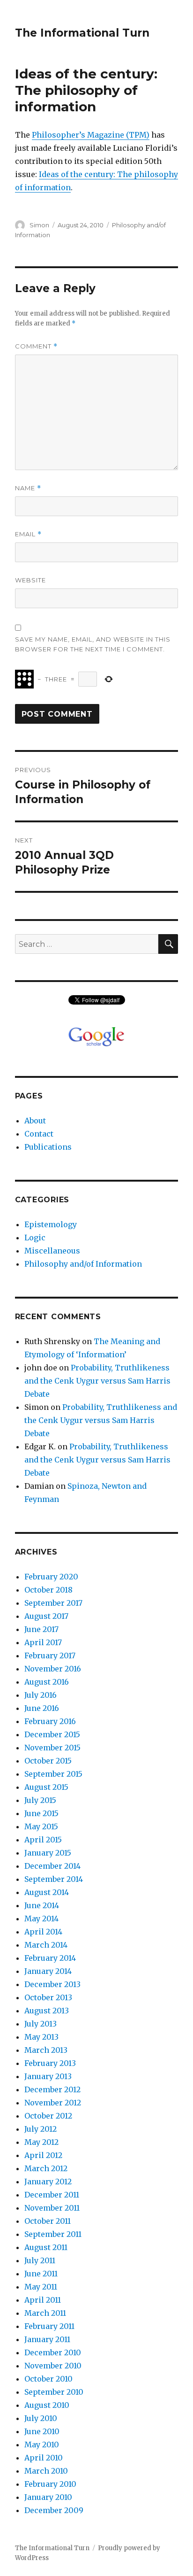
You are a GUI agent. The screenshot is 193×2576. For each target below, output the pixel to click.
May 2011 (41, 2287)
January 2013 (48, 2076)
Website (30, 580)
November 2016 (53, 1669)
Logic (35, 1238)
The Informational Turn (82, 33)
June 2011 (41, 2274)
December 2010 (53, 2352)
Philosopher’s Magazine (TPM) (91, 135)
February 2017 (50, 1655)
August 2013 (47, 2011)
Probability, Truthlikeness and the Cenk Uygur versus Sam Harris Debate (97, 1381)
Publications (48, 1147)
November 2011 (52, 2208)
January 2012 (48, 2181)
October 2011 (48, 2221)
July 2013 (41, 2024)
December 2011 (52, 2195)
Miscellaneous (52, 1251)
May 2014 (41, 1918)
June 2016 (42, 1708)
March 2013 (46, 2050)
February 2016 (50, 1721)
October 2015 (48, 1761)
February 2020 (51, 1577)
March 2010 (46, 2471)
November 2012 (53, 2103)
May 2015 (41, 1826)
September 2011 (53, 2234)
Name (28, 488)
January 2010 (48, 2497)
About (35, 1121)
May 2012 (41, 2142)
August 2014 (47, 1892)
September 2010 (54, 2392)
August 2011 (46, 2247)
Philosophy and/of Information (83, 1264)
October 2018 (48, 1590)
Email (28, 534)
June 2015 (41, 1813)
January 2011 (47, 2339)
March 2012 (46, 2168)
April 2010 (44, 2458)
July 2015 (40, 1800)
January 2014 (48, 1971)
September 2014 (54, 1879)
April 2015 (43, 1840)
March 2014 (46, 1945)
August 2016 (47, 1682)
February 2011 (49, 2326)
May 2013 (41, 2037)
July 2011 (40, 2260)
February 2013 (50, 2063)
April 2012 (43, 2155)
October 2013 (48, 1997)
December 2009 (54, 2510)
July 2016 (41, 1695)
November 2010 (53, 2366)
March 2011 (45, 2313)
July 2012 (41, 2129)
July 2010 (41, 2418)
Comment (36, 346)
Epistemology (51, 1224)
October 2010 (48, 2379)
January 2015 (48, 1853)
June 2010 (42, 2431)
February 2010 (50, 2484)
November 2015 (52, 1748)
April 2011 (43, 2300)
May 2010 (42, 2444)
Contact (39, 1134)
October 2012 (48, 2116)
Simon (39, 225)
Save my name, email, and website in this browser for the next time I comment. (93, 644)
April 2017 (43, 1642)
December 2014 (52, 1866)
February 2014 (50, 1958)
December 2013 (52, 1984)
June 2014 (42, 1905)
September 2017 (53, 1603)
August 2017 (46, 1616)
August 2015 (46, 1787)
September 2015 (53, 1774)
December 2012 (52, 2089)
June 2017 (41, 1629)
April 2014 (43, 1932)
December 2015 (52, 1734)
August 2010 (47, 2405)
